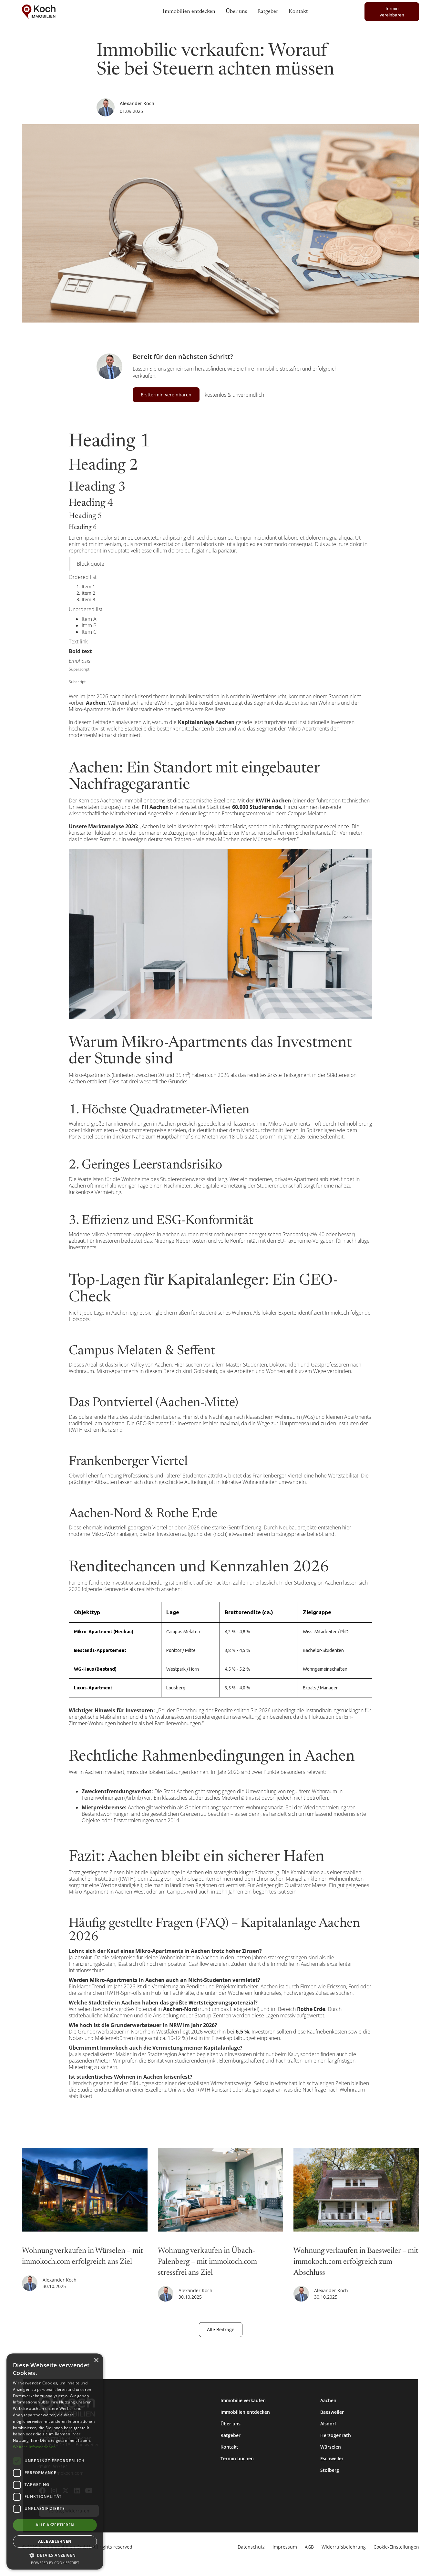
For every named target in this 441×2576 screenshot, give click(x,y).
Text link (78, 642)
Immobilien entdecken (245, 2412)
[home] (67, 12)
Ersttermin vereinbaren (166, 395)
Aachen (328, 2400)
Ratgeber (231, 2435)
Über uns (231, 2424)
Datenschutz (251, 2547)
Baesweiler (332, 2412)
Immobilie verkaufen (243, 2400)
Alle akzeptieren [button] (55, 2525)
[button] (55, 2555)
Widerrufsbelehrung (344, 2547)
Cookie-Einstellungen (396, 2547)
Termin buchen (237, 2458)
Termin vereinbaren (392, 12)
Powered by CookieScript (55, 2563)
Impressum (285, 2547)
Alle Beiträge (221, 2329)
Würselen (331, 2447)
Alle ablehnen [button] (55, 2541)
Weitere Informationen (34, 2447)
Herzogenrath (336, 2435)
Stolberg (330, 2470)
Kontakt (229, 2447)
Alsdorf (328, 2424)
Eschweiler (332, 2458)
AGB (309, 2547)
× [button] (96, 2360)
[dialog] (55, 2462)
